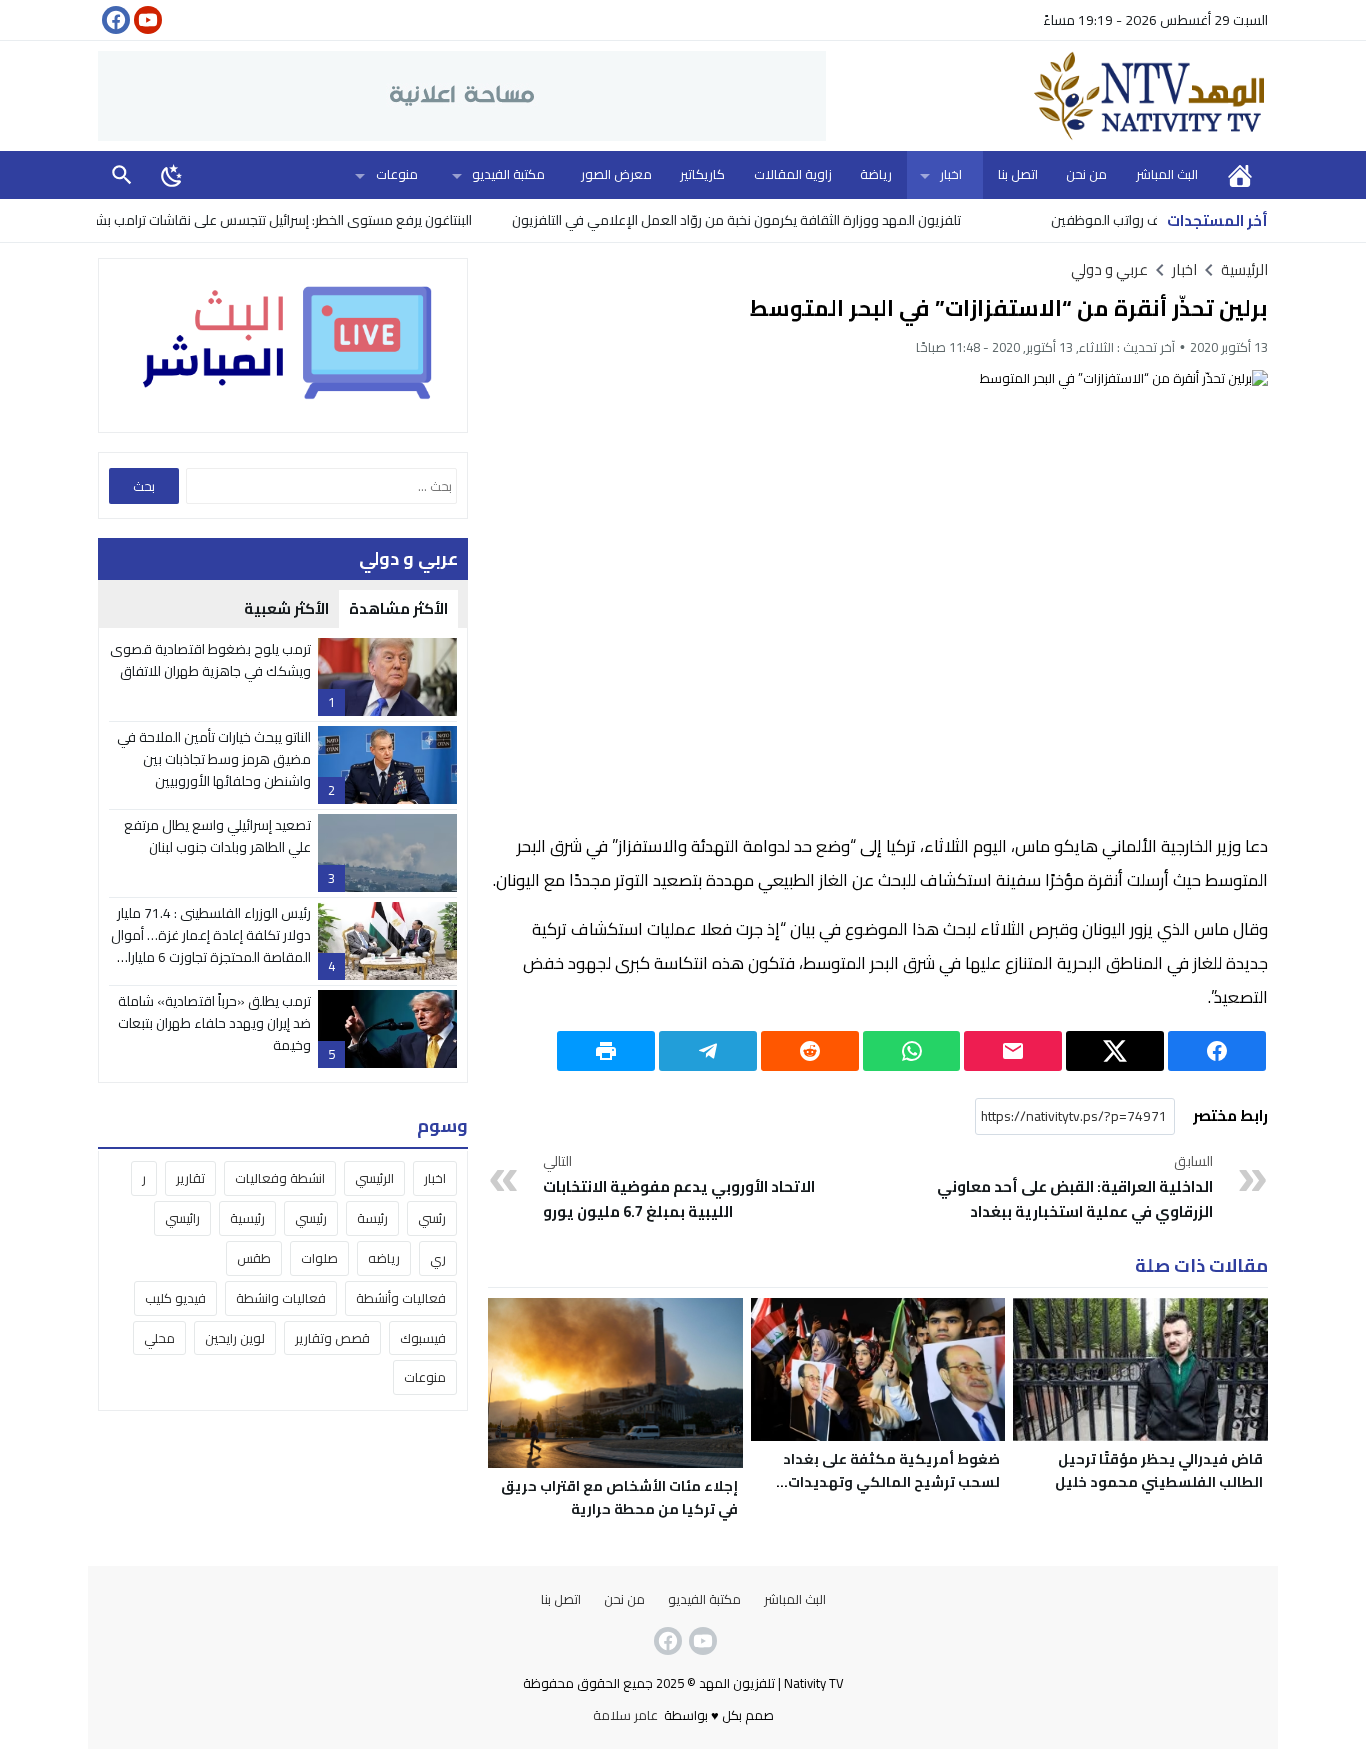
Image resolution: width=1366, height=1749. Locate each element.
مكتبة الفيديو (508, 174)
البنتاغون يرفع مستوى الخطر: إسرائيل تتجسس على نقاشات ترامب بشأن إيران (306, 220)
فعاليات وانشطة (281, 1298)
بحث (122, 174)
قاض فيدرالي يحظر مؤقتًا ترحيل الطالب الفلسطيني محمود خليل (1159, 1470)
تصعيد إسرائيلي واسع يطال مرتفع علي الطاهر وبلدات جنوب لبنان (217, 836)
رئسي (432, 1218)
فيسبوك (423, 1338)
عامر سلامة (625, 1715)
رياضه (384, 1258)
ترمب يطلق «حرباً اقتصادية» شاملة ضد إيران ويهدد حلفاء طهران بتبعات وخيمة (214, 1023)
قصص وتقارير (332, 1338)
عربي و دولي (1109, 269)
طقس (254, 1258)
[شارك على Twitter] (1115, 1051)
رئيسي (311, 1218)
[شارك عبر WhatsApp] (912, 1051)
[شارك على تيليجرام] (708, 1051)
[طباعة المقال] (606, 1051)
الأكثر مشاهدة (398, 608)
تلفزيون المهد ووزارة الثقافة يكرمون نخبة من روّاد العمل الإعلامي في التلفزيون (778, 220)
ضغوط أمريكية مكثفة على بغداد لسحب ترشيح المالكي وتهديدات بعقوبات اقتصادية (891, 1482)
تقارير (190, 1178)
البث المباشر (1167, 174)
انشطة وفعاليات (280, 1178)
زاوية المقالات (793, 174)
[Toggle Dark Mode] (172, 175)
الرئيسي (374, 1178)
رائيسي (182, 1218)
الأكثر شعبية (286, 608)
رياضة (876, 174)
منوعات (397, 174)
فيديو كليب (175, 1298)
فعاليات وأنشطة (401, 1298)
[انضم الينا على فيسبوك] (114, 20)
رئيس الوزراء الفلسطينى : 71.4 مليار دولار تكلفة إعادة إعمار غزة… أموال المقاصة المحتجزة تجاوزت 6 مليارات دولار (211, 946)
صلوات (319, 1258)
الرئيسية (1240, 174)
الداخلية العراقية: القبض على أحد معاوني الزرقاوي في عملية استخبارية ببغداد (1075, 1188)
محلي (159, 1338)
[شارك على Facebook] (1217, 1051)
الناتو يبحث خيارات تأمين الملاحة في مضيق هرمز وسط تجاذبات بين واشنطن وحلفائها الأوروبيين (214, 759)
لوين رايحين (235, 1338)
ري (438, 1258)
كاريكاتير (702, 174)
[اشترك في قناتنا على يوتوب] (146, 20)
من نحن (1086, 174)
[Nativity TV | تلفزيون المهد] (1047, 96)
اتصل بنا (1018, 174)
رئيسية (247, 1218)
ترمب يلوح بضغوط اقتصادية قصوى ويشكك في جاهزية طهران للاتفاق (210, 660)
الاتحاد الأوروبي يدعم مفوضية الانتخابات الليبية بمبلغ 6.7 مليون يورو (679, 1188)
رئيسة (372, 1218)
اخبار (951, 174)
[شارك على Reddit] (810, 1051)
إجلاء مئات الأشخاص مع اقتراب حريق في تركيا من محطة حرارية (619, 1497)
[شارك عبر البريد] (1013, 1051)
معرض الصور (616, 174)
